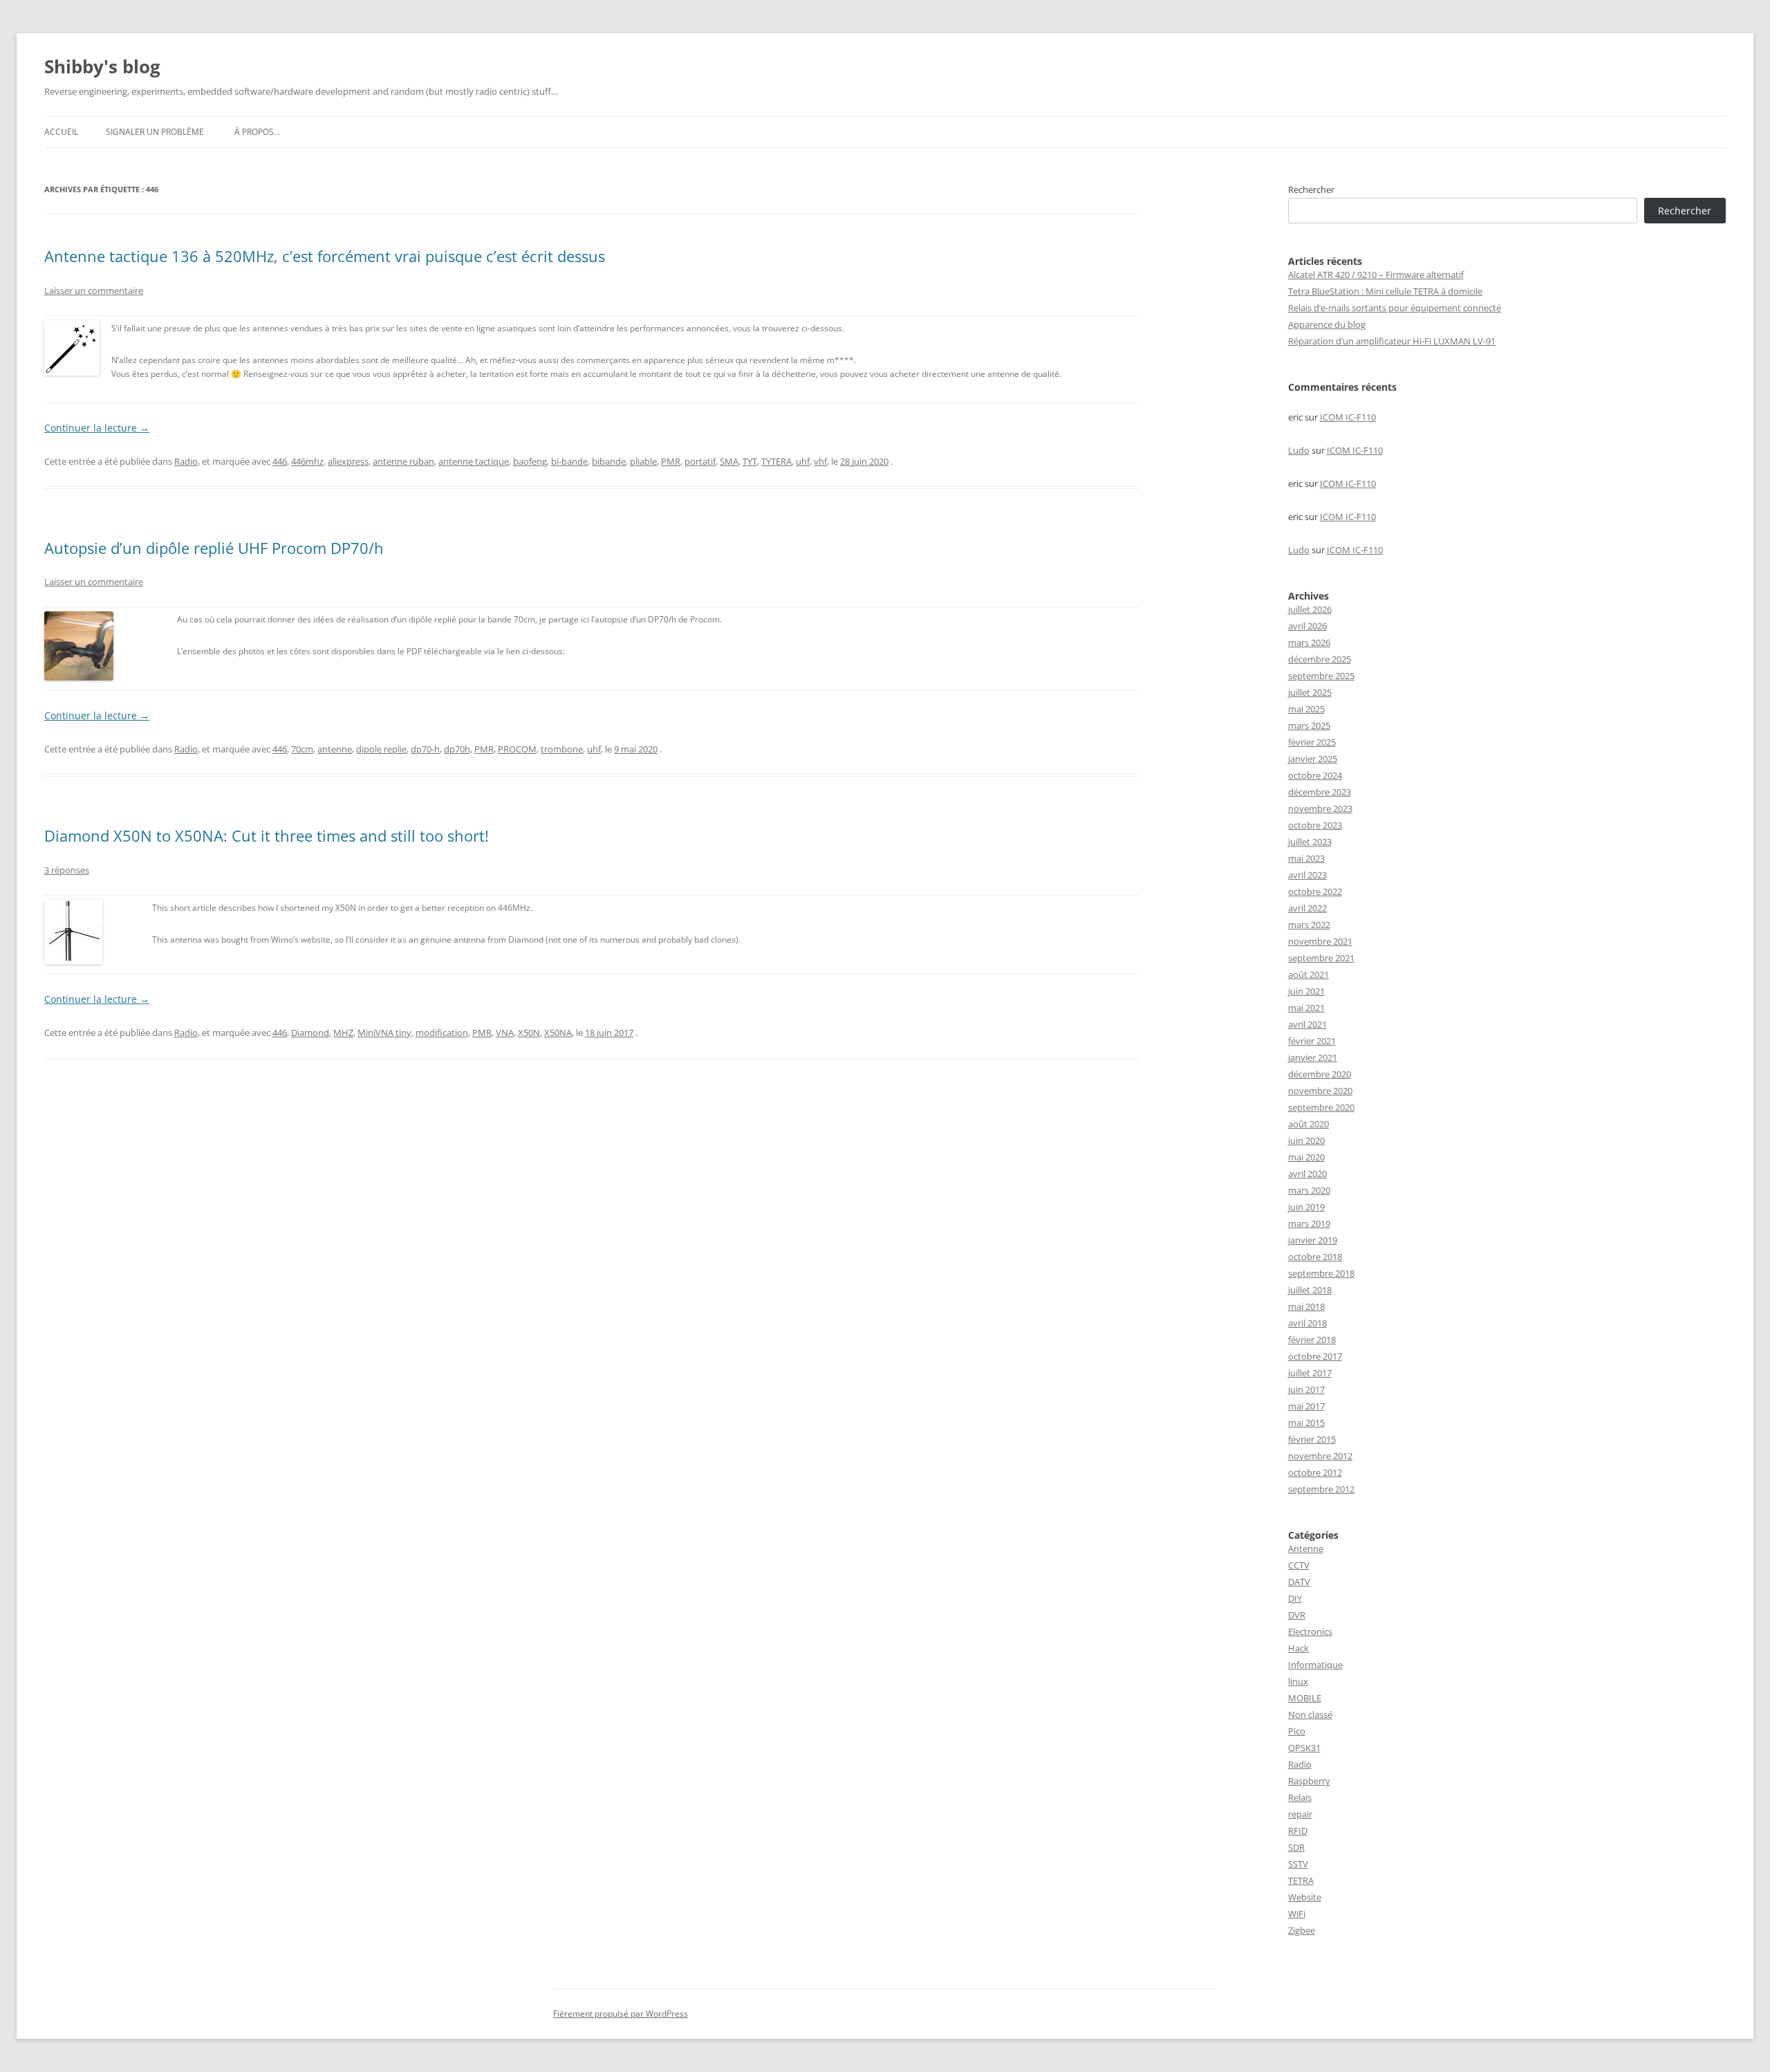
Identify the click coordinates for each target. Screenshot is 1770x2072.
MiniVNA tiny (384, 1033)
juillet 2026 (1310, 609)
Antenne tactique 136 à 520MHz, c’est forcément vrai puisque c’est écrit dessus (325, 256)
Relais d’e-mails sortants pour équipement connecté (1395, 308)
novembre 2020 (1320, 1091)
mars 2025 (1309, 725)
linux (1298, 1681)
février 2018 (1312, 1340)
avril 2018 (1307, 1323)
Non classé (1310, 1714)
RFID (1298, 1831)
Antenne (1306, 1548)
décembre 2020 (1320, 1074)
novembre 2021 (1320, 941)
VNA (505, 1033)
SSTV (1298, 1864)
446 (280, 461)
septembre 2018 (1321, 1273)
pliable (643, 461)
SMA (729, 461)
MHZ (343, 1033)
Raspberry (1309, 1781)
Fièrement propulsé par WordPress (621, 2014)
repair (1300, 1814)
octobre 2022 (1315, 891)
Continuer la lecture (97, 428)
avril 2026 (1307, 626)
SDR (1296, 1847)
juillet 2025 (1310, 692)
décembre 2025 (1320, 659)
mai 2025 (1306, 709)
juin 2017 (1306, 1389)
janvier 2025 (1313, 759)
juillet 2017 (1310, 1373)
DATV (1299, 1582)
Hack (1298, 1648)
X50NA (558, 1033)
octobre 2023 (1315, 825)
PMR (671, 461)
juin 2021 (1306, 991)
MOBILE (1305, 1698)
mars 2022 (1309, 925)
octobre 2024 (1315, 775)
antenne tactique (474, 461)
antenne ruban (403, 461)
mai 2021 (1306, 1008)
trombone (562, 749)
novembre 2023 (1320, 808)
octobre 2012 (1315, 1472)
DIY (1295, 1598)
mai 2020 (1306, 1157)
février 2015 (1312, 1439)
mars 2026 (1309, 642)
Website (1305, 1897)
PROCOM (517, 749)
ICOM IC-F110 (1348, 417)
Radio (186, 461)
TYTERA (776, 461)
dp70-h (425, 749)
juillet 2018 (1310, 1290)
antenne (335, 749)
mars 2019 (1309, 1223)
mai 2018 (1306, 1306)
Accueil (61, 132)
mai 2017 (1306, 1406)
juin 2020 (1306, 1140)
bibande (609, 461)
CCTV (1299, 1565)
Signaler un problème (155, 132)
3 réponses (67, 870)
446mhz (307, 461)
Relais (1300, 1797)
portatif (700, 461)
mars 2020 (1309, 1190)
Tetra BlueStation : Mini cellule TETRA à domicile (1385, 291)
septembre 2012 (1321, 1489)
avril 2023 (1307, 875)
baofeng (530, 461)
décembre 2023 (1320, 792)
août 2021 (1308, 974)
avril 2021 (1307, 1024)
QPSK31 (1304, 1748)
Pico (1297, 1731)
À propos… (257, 132)
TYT (750, 461)
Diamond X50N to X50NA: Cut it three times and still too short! (267, 835)
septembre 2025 (1321, 676)
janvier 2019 (1313, 1240)
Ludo (1299, 450)
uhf (803, 461)
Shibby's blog (102, 66)
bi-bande (569, 461)
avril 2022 (1307, 908)
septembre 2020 (1321, 1107)
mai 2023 (1306, 858)
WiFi (1297, 1914)
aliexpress (348, 461)
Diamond (310, 1033)
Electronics (1310, 1631)
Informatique (1315, 1665)
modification (442, 1033)
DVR (1297, 1615)
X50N (529, 1033)
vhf (820, 461)
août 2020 (1308, 1124)
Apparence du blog (1327, 324)
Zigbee (1302, 1930)
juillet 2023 (1310, 842)
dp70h (457, 749)
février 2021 (1312, 1041)
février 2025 (1312, 742)
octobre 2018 (1315, 1257)
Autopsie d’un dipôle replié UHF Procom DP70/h (214, 548)
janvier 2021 (1313, 1057)
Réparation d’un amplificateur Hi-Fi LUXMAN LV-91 (1392, 341)
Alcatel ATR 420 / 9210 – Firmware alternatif (1376, 275)
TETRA (1301, 1880)
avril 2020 (1307, 1174)
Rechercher (1311, 189)
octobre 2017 (1315, 1356)
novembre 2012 (1320, 1456)
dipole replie (381, 749)
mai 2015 (1306, 1423)
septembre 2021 (1321, 958)
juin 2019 (1306, 1207)
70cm (302, 749)
